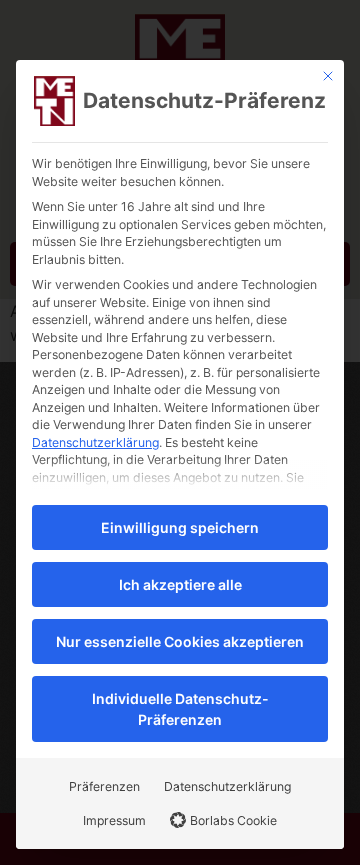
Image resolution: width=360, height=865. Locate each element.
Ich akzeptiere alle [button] (180, 584)
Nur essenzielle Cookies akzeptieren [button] (180, 641)
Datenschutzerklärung (95, 442)
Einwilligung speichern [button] (180, 527)
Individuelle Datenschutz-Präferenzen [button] (180, 709)
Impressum (114, 820)
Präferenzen (104, 786)
